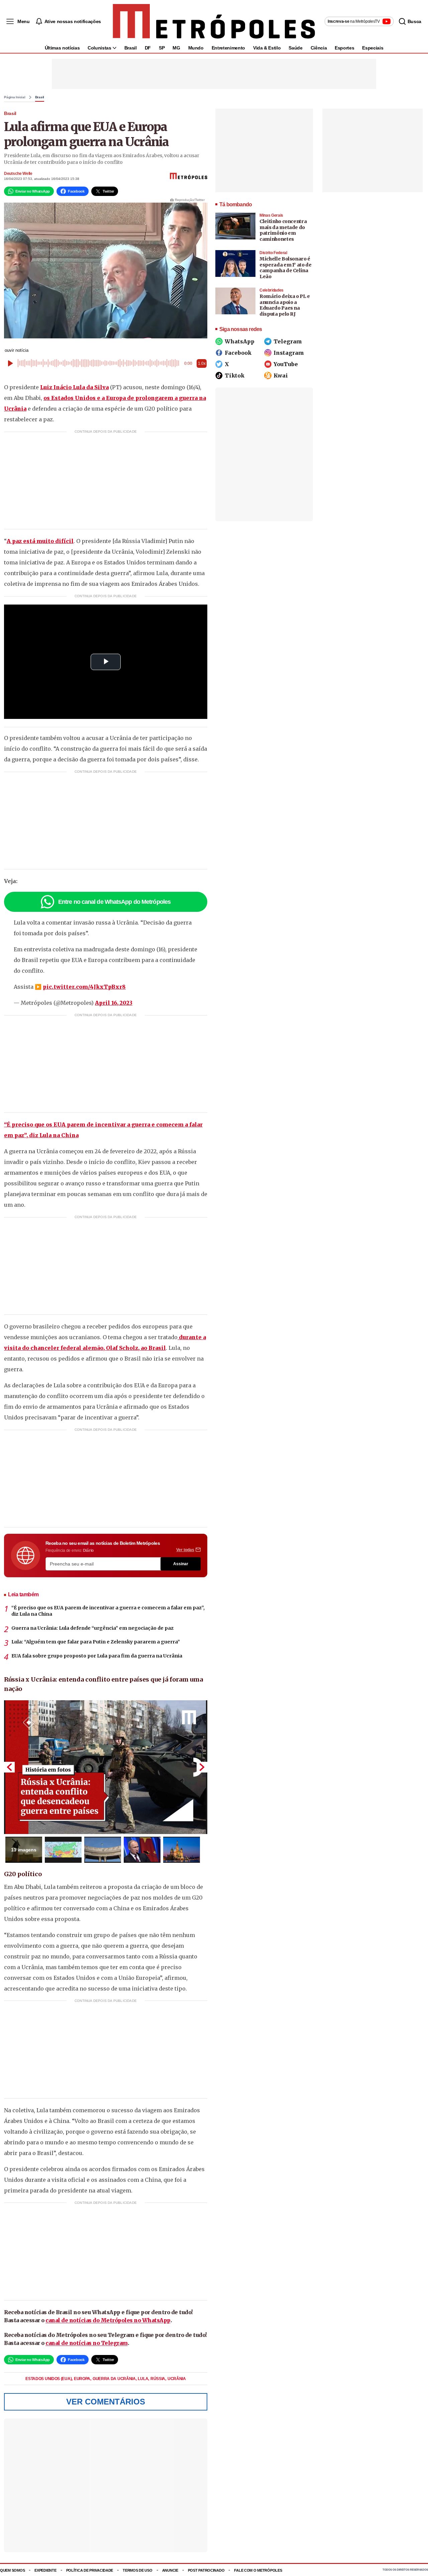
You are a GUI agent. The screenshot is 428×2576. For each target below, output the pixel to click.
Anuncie (170, 2570)
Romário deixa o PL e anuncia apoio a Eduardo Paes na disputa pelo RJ (285, 305)
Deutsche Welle (18, 174)
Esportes (344, 48)
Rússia (158, 2379)
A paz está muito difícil (40, 541)
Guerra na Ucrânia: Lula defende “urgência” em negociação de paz (92, 1628)
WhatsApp (240, 341)
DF (148, 48)
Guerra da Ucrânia (115, 2379)
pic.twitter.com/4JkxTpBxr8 (84, 987)
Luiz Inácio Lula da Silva (74, 387)
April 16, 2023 (114, 1003)
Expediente (45, 2570)
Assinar (181, 1564)
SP (162, 48)
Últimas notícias (62, 48)
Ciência (319, 48)
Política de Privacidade (90, 2570)
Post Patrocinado (206, 2570)
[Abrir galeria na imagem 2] (63, 1850)
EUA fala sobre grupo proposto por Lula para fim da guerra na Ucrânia (97, 1656)
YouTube (286, 364)
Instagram (289, 353)
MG (176, 48)
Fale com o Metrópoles (258, 2570)
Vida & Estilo (267, 48)
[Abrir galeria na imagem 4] (142, 1850)
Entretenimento (228, 48)
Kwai (281, 375)
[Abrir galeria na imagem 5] (182, 1850)
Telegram (288, 341)
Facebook (238, 353)
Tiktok (235, 375)
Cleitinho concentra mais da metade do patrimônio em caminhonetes (283, 230)
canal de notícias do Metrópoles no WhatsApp (108, 2320)
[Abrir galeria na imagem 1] (106, 1767)
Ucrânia (177, 2379)
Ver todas (185, 1550)
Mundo (196, 48)
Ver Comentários (106, 2402)
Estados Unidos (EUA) (49, 2379)
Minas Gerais (271, 215)
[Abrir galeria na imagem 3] (103, 1850)
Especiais (373, 48)
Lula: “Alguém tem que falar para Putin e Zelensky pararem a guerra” (96, 1642)
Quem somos (12, 2570)
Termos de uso (137, 2570)
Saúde (295, 48)
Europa (83, 2379)
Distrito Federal (273, 253)
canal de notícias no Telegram (87, 2343)
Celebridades (272, 290)
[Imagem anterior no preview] (9, 1767)
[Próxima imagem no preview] (202, 1767)
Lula (143, 2379)
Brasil (131, 48)
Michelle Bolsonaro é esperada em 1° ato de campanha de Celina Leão (286, 268)
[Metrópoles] (214, 21)
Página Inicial (15, 97)
